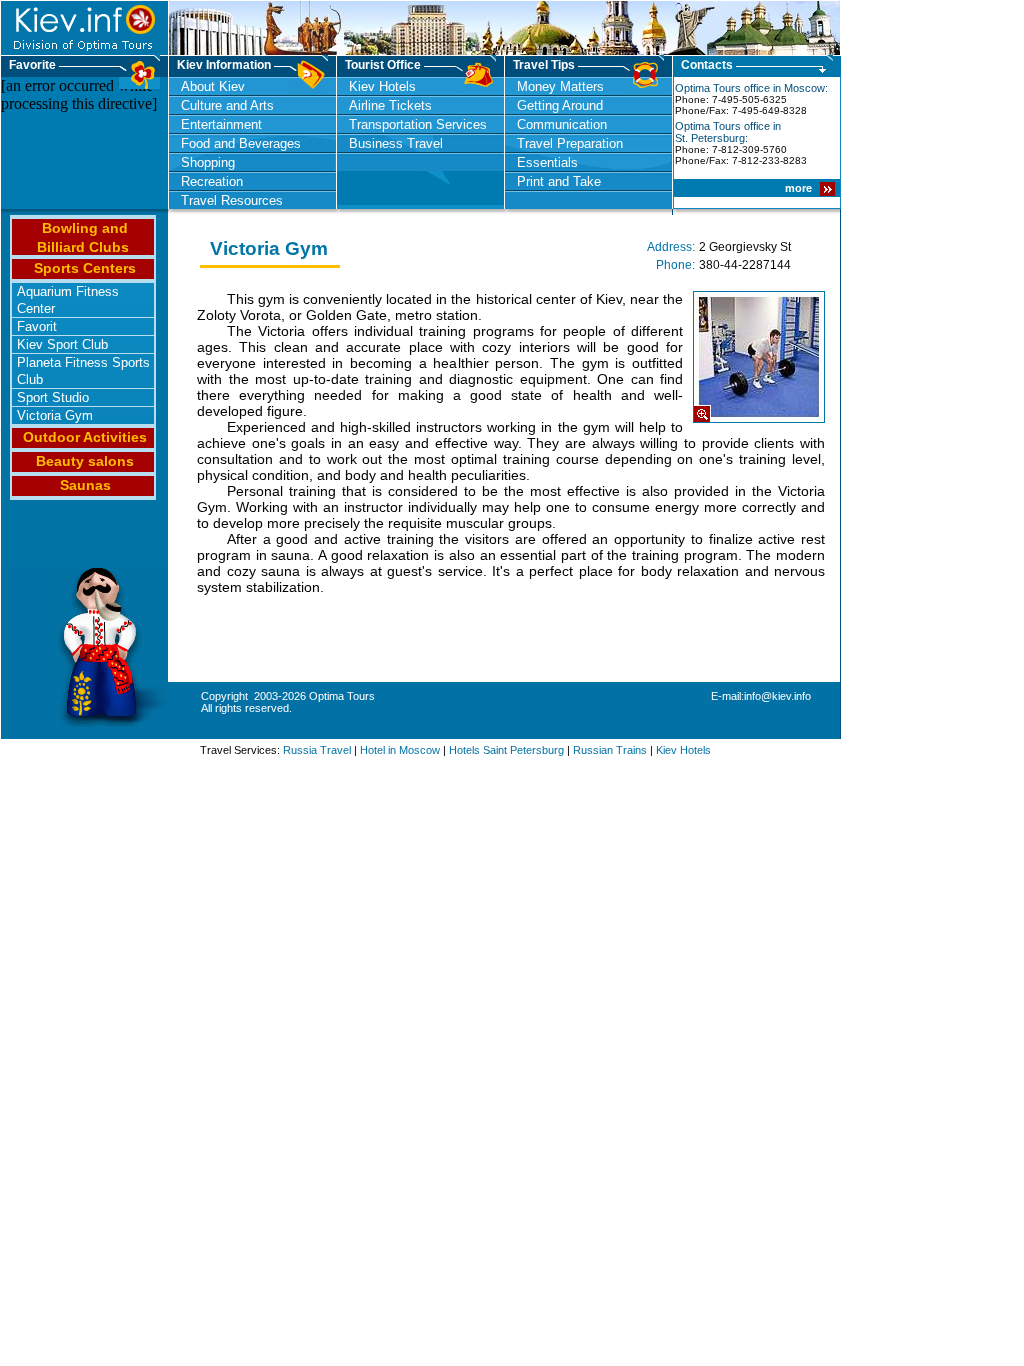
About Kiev (213, 86)
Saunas (85, 485)
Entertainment (221, 124)
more (800, 188)
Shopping (208, 162)
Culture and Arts (227, 105)
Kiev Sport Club (62, 344)
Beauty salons (85, 461)
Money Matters (560, 86)
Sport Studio (53, 397)
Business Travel (396, 143)
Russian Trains (610, 750)
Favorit (37, 326)
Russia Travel (317, 750)
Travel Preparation (570, 143)
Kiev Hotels (382, 86)
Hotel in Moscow (400, 750)
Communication (562, 124)
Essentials (547, 162)
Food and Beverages (241, 143)
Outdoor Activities (85, 437)
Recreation (212, 181)
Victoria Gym (55, 415)
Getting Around (560, 105)
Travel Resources (232, 200)
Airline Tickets (390, 105)
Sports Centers (85, 268)
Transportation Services (418, 124)
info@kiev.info (777, 696)
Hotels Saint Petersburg (506, 750)
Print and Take (559, 181)
